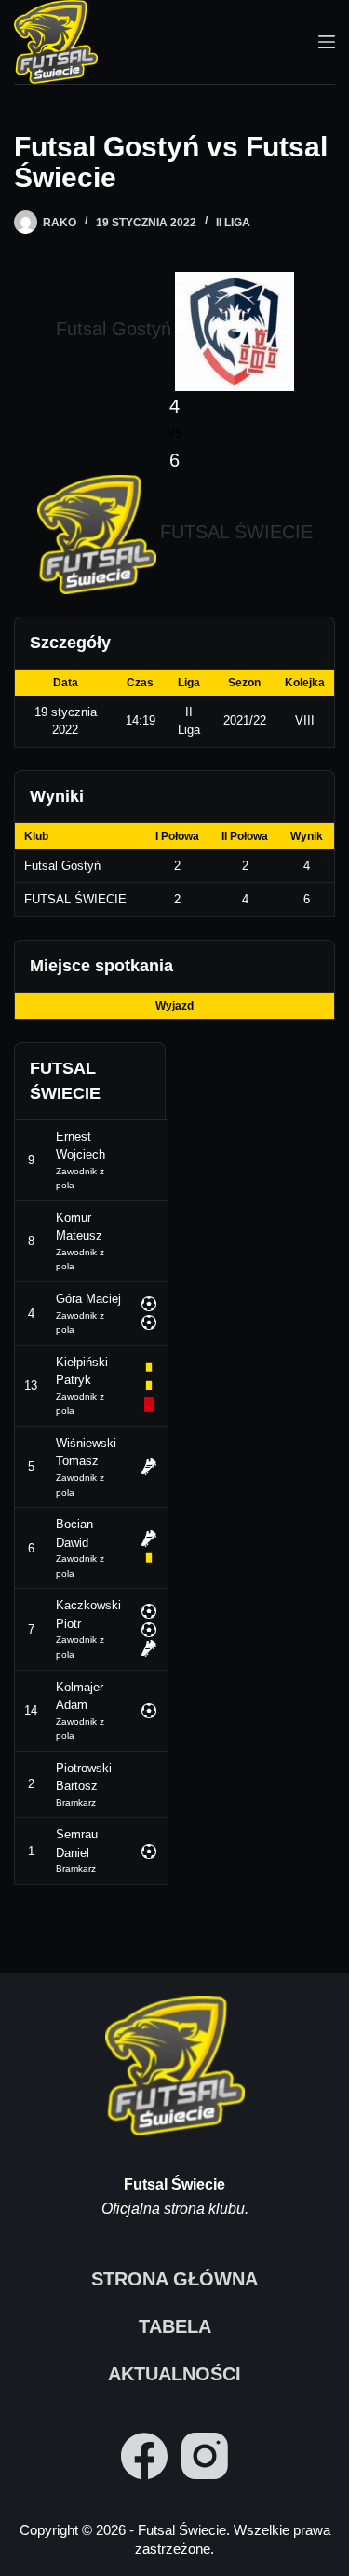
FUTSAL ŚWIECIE (75, 899)
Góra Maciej (88, 1299)
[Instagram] (205, 2456)
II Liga (233, 223)
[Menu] (327, 42)
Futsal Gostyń (62, 866)
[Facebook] (144, 2456)
